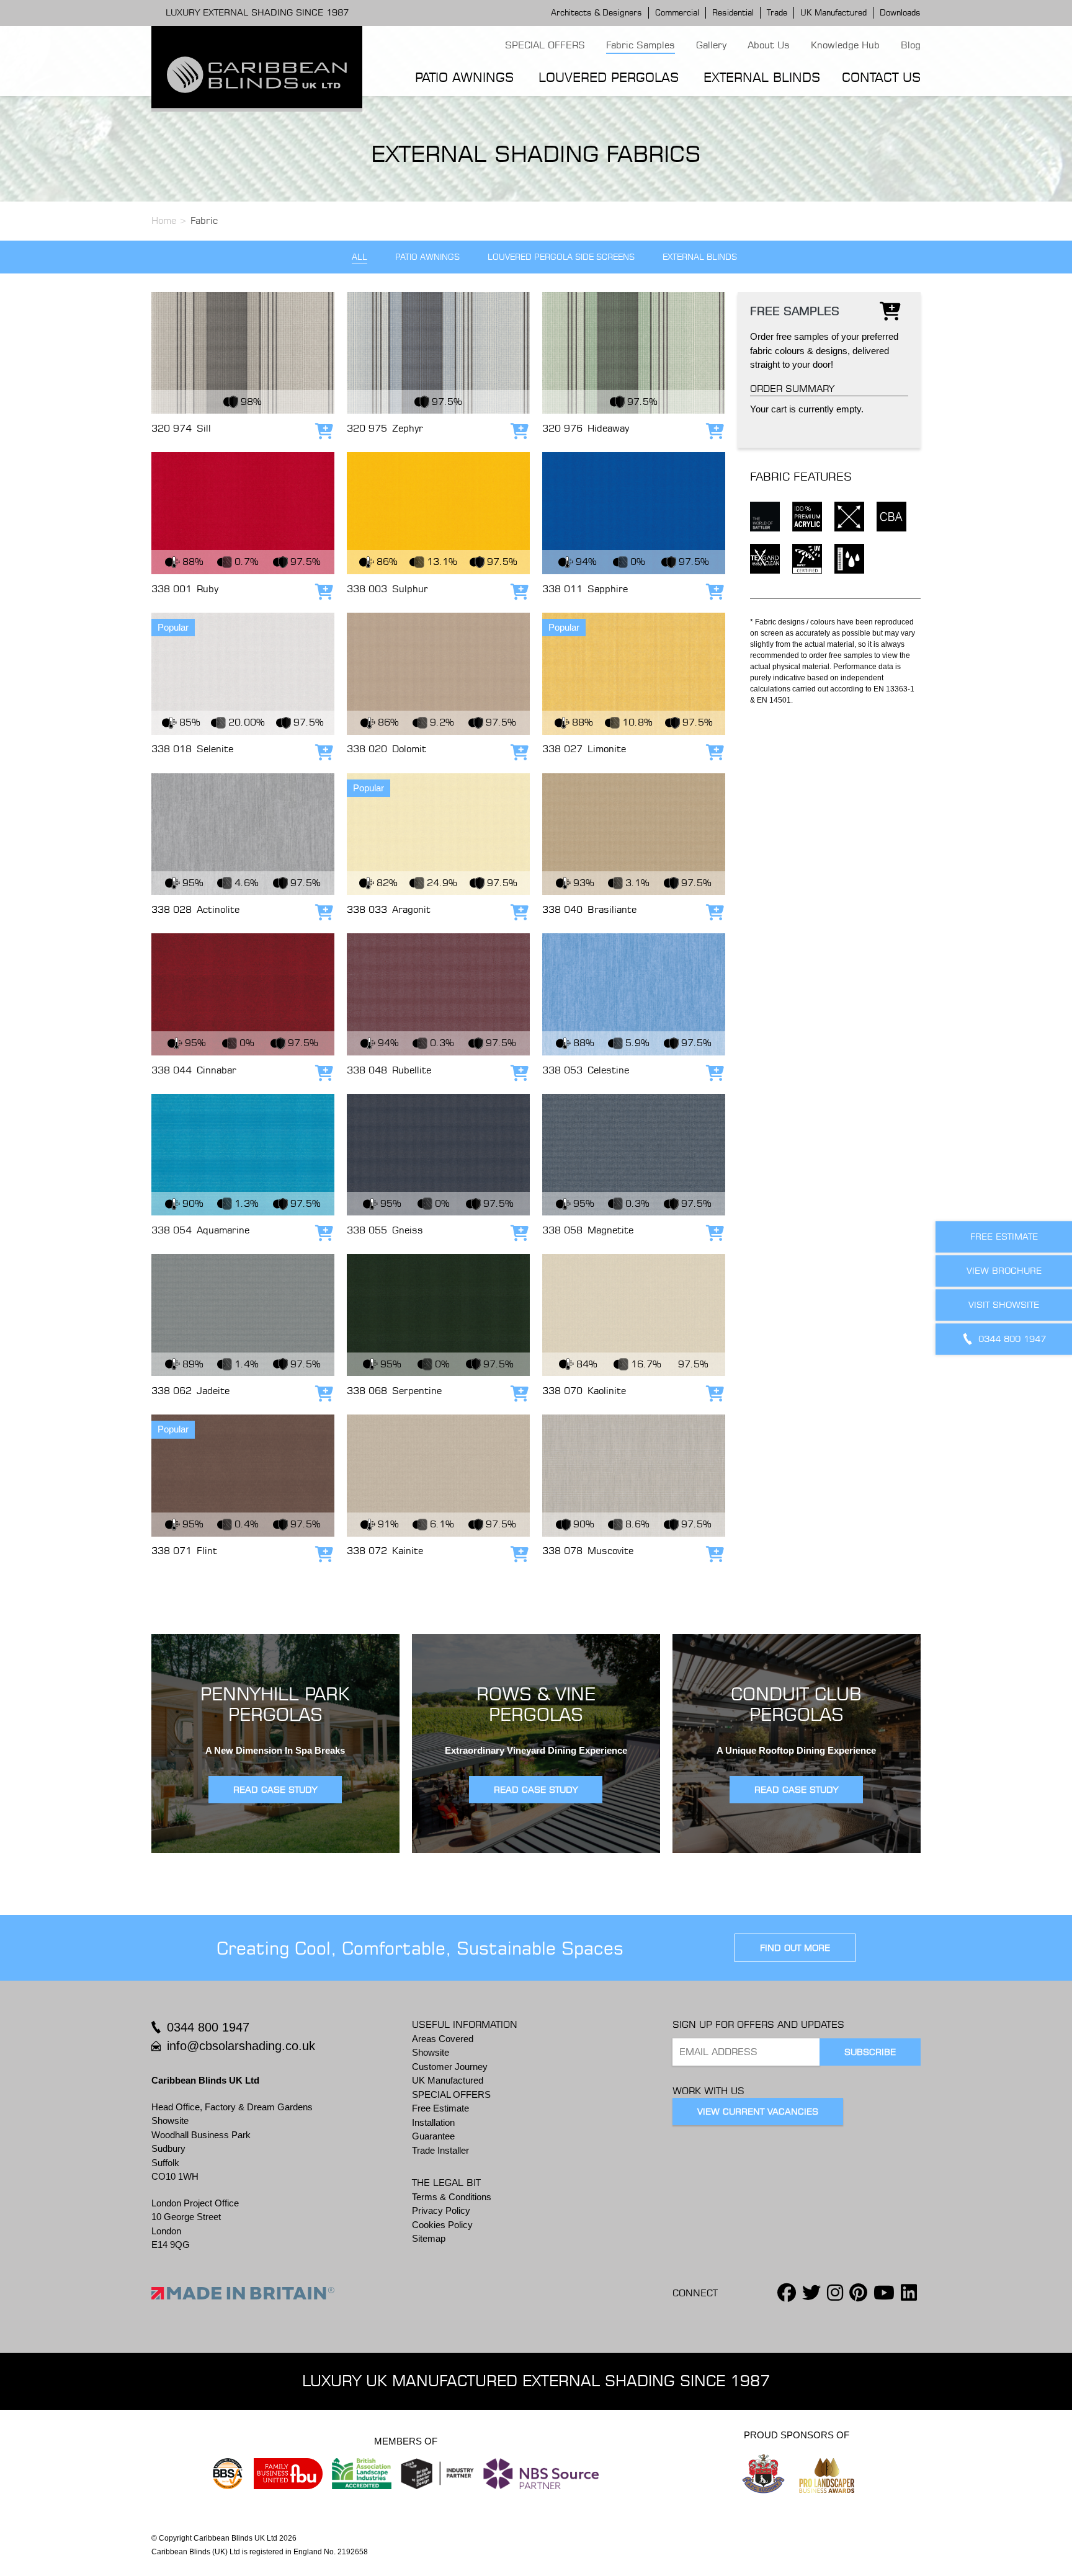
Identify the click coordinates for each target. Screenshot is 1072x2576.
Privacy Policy (441, 2210)
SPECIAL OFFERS (545, 45)
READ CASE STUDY (275, 1790)
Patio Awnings (464, 77)
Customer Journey (450, 2067)
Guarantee (433, 2136)
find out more (795, 1948)
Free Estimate (440, 2108)
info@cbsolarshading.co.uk (241, 2046)
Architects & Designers (596, 12)
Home (164, 220)
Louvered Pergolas (609, 77)
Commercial (677, 12)
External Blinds (762, 77)
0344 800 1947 (208, 2027)
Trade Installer (440, 2150)
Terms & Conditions (452, 2197)
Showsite (431, 2052)
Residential (733, 12)
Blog (911, 45)
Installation (433, 2122)
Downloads (900, 12)
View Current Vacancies (758, 2112)
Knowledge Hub (845, 45)
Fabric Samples (641, 45)
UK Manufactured (833, 12)
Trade (777, 12)
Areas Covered (443, 2039)
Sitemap (429, 2238)
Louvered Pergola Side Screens (561, 257)
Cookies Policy (442, 2225)
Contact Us (881, 77)
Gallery (711, 45)
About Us (769, 45)
